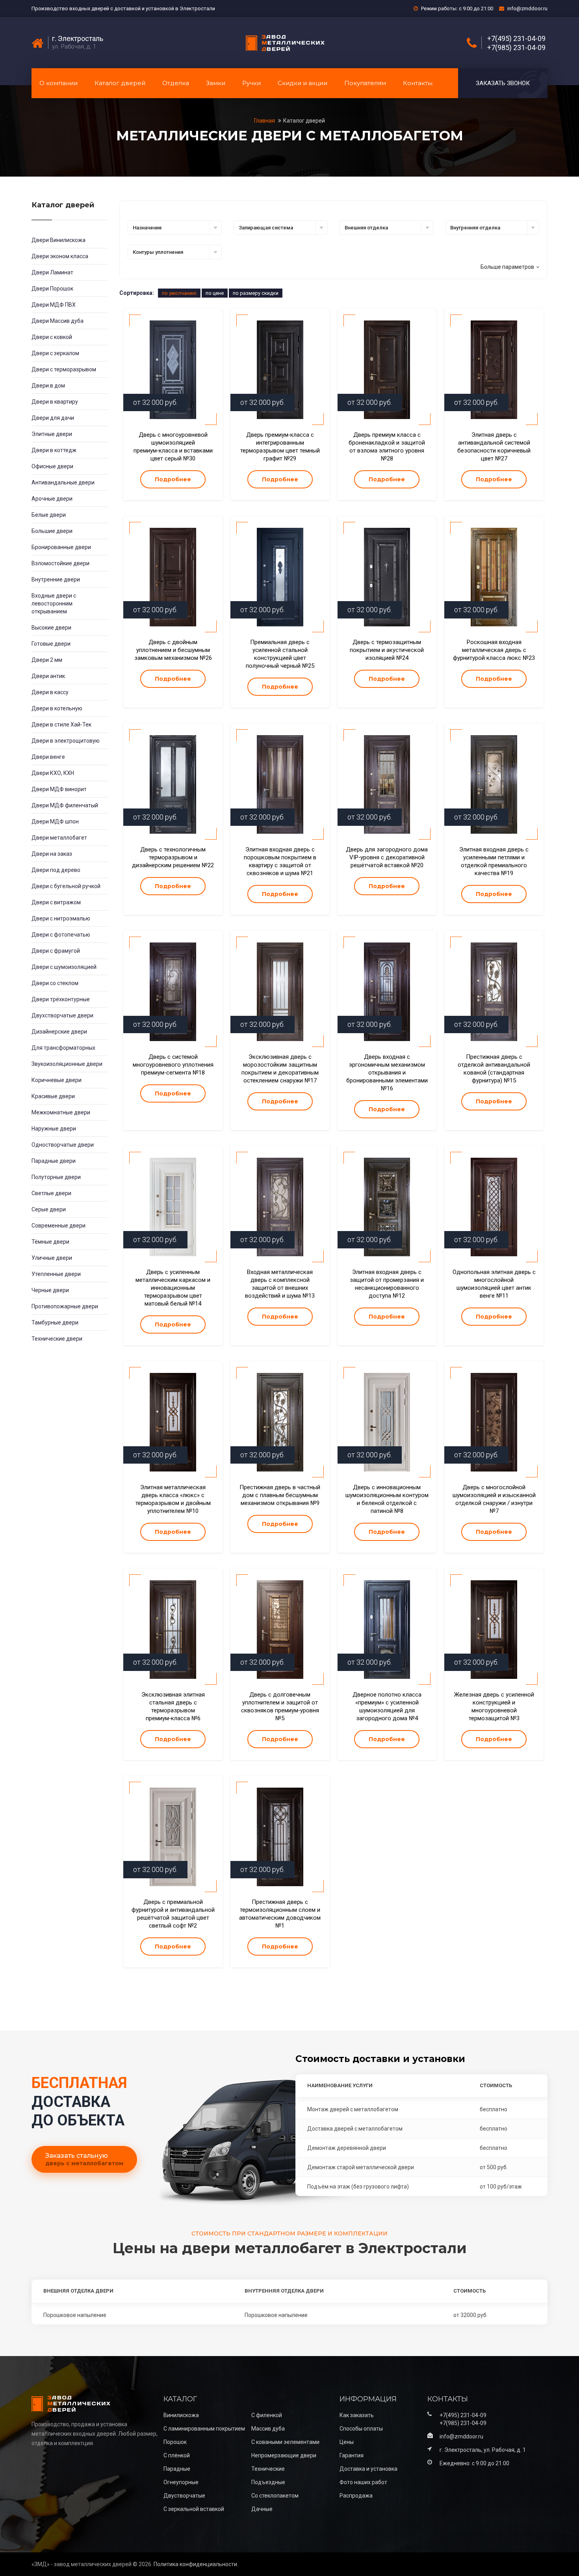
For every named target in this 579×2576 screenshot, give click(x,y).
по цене (215, 293)
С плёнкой (177, 2455)
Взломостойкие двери (60, 563)
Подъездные (268, 2482)
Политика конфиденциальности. (196, 2564)
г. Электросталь (78, 39)
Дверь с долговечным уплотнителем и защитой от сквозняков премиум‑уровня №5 (280, 1706)
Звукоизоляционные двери (67, 1064)
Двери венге (48, 757)
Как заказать (357, 2415)
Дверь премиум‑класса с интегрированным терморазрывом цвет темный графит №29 (280, 447)
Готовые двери (51, 644)
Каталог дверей (120, 83)
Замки (216, 83)
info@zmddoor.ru (527, 8)
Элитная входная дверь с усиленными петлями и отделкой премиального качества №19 (494, 861)
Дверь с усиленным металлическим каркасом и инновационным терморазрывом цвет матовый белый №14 (173, 1288)
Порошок (175, 2442)
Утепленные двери (56, 1274)
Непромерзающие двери (284, 2455)
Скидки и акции (302, 83)
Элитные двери (52, 434)
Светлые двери (51, 1193)
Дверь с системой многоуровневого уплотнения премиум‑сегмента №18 (173, 1065)
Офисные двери (52, 466)
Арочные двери (52, 499)
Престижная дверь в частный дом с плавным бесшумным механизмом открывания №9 (280, 1495)
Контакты (418, 83)
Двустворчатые (184, 2496)
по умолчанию (179, 293)
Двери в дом (48, 386)
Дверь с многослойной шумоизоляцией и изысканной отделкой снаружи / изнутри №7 (494, 1499)
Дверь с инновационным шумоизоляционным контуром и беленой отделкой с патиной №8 (387, 1499)
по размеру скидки (256, 293)
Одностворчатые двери (63, 1145)
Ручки (251, 83)
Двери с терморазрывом (64, 369)
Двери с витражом (56, 902)
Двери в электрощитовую (66, 741)
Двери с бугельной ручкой (66, 886)
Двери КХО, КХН (53, 773)
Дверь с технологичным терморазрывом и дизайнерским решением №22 (173, 857)
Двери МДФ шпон (55, 821)
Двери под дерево (56, 870)
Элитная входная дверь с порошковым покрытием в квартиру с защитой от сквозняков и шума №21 (280, 861)
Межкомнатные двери (61, 1112)
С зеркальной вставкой (194, 2509)
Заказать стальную (84, 2159)
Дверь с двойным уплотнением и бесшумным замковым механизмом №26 (173, 650)
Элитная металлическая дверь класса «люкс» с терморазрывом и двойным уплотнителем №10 (173, 1499)
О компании (58, 83)
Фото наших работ (363, 2482)
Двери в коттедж (54, 450)
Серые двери (49, 1209)
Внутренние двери (56, 579)
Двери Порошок (52, 289)
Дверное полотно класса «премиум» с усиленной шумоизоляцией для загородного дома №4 (387, 1706)
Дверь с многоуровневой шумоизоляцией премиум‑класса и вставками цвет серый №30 (173, 447)
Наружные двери (54, 1129)
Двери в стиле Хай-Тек (61, 725)
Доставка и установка (368, 2469)
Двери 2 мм (47, 660)
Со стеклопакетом (275, 2496)
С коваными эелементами (285, 2442)
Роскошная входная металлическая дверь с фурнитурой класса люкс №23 (494, 650)
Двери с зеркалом (55, 353)
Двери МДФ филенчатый (65, 805)
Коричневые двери (57, 1080)
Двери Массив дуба (58, 321)
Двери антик (48, 676)
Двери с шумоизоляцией (64, 967)
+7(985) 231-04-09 (516, 48)
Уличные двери (52, 1258)
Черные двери (50, 1290)
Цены (347, 2442)
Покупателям (365, 83)
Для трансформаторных (63, 1048)
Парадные (177, 2469)
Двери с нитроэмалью (61, 918)
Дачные (262, 2509)
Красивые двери (53, 1096)
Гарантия (352, 2455)
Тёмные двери (50, 1242)
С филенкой (267, 2415)
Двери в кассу (50, 692)
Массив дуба (268, 2429)
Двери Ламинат (52, 272)
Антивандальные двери (63, 482)
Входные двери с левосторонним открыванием (54, 603)
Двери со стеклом (55, 983)
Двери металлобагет (59, 838)
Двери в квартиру (55, 402)
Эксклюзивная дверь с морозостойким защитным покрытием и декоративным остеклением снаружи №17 (280, 1069)
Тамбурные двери (55, 1322)
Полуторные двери (56, 1177)
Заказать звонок (503, 83)
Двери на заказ (52, 854)
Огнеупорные (181, 2482)
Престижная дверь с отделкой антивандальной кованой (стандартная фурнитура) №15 (494, 1069)
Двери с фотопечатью (61, 935)
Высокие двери (51, 628)
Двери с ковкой (52, 337)
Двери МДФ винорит (59, 789)
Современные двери (58, 1226)
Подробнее (173, 479)
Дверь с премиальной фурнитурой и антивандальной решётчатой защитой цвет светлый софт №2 (173, 1914)
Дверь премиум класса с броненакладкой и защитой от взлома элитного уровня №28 (387, 447)
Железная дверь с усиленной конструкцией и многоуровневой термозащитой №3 (494, 1706)
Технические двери (57, 1339)
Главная (265, 121)
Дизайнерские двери (59, 1032)
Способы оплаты (361, 2429)
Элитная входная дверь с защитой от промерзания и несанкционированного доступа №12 (387, 1284)
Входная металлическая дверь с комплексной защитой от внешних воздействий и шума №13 (280, 1284)
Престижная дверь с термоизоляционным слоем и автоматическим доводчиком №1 (280, 1914)
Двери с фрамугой (56, 951)
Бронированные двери (61, 547)
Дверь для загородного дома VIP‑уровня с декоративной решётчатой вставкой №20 (387, 857)
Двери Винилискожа (58, 240)
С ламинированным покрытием (204, 2429)
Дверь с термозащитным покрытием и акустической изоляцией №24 (387, 650)
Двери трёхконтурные (61, 999)
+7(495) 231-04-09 (516, 39)
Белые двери (49, 515)
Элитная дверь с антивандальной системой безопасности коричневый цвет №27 (494, 447)
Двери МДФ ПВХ (54, 305)
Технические (268, 2469)
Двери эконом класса (60, 256)
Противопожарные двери (65, 1306)
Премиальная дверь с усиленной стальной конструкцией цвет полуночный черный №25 (280, 654)
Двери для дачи (53, 418)
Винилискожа (181, 2415)
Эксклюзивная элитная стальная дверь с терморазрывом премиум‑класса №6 (173, 1706)
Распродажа (356, 2496)
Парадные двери (54, 1161)
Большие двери (52, 531)
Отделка (176, 83)
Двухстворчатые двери (62, 1015)
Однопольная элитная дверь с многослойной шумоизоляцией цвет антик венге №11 (494, 1284)
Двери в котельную (57, 708)
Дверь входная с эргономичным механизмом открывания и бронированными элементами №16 (387, 1073)
